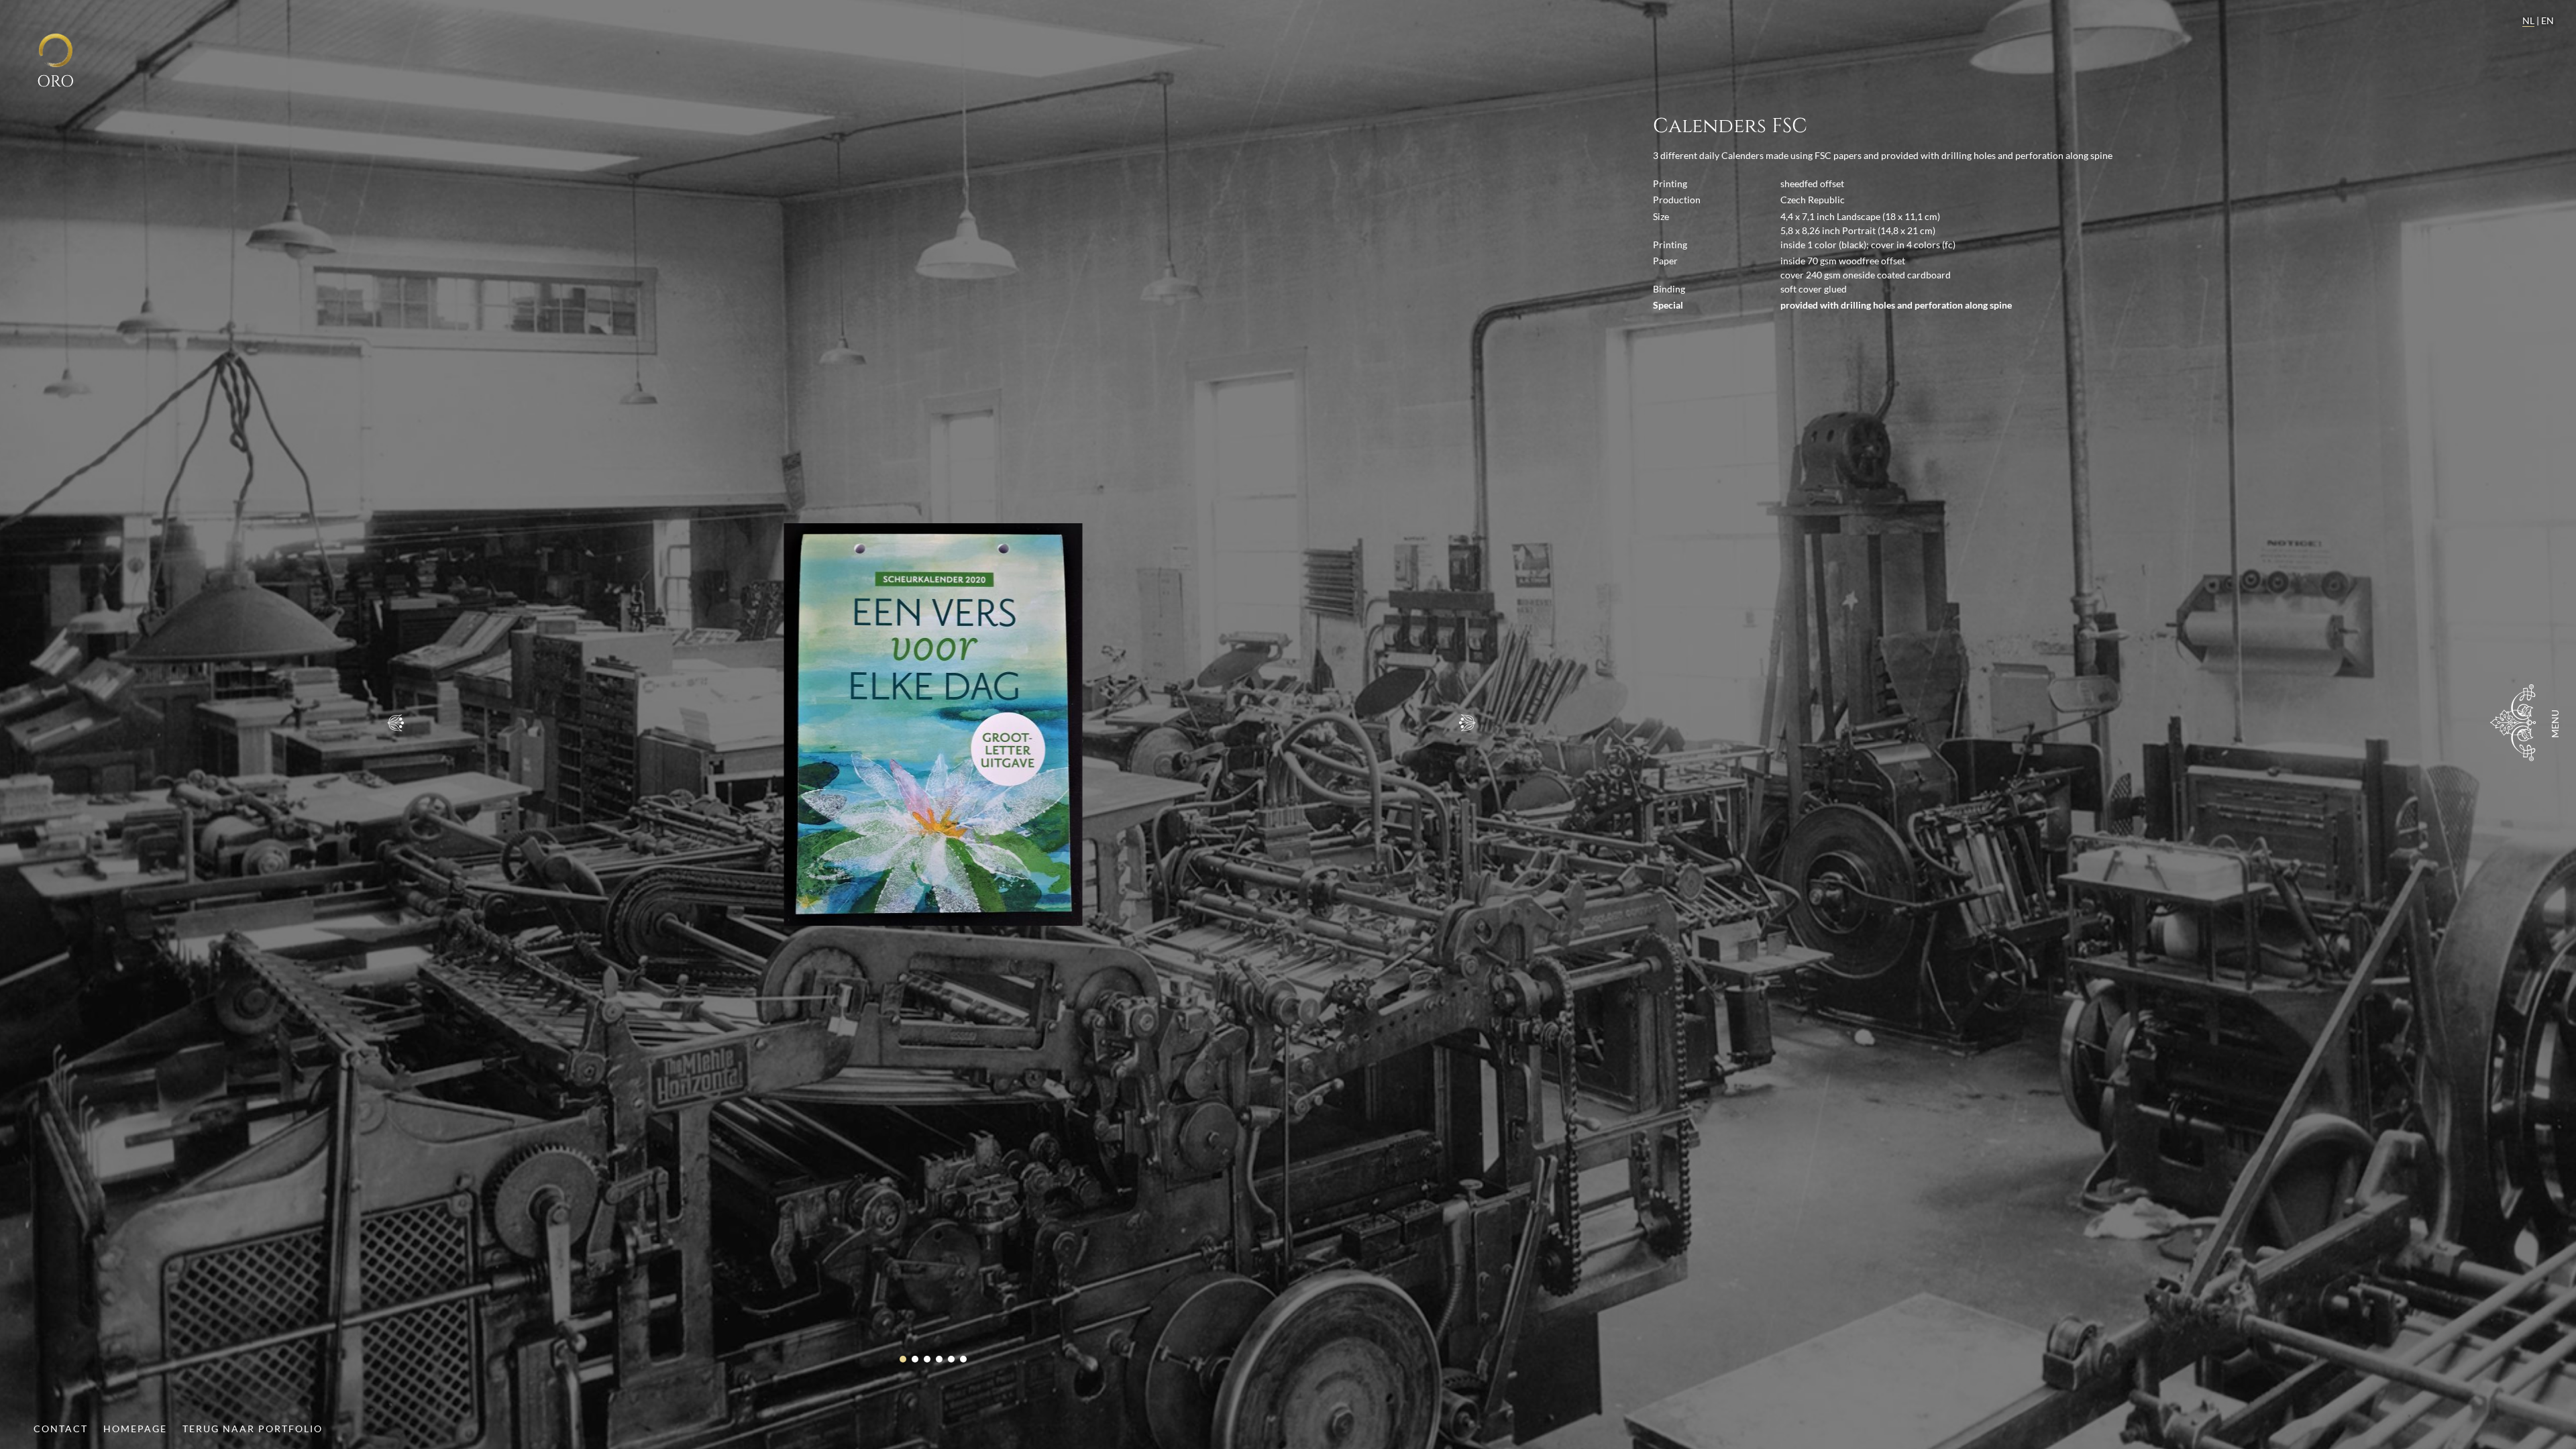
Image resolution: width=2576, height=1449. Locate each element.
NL (2528, 20)
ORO (55, 82)
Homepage (135, 1429)
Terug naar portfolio (253, 1429)
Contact (61, 1429)
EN (2547, 20)
